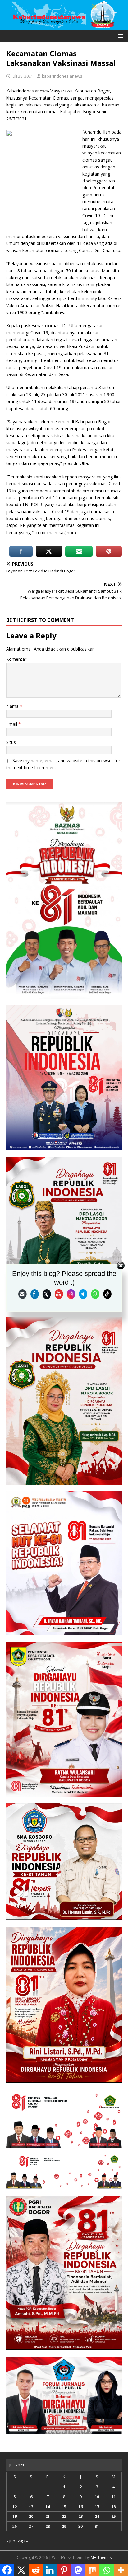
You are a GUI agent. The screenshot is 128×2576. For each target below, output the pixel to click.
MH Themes (101, 2557)
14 (48, 2507)
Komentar (16, 659)
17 (97, 2507)
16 (80, 2507)
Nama (13, 706)
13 (31, 2507)
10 (97, 2497)
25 (113, 2516)
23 (80, 2516)
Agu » (23, 2541)
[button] (119, 36)
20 (31, 2516)
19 (15, 2516)
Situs (11, 742)
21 (48, 2516)
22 (64, 2516)
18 (113, 2507)
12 (15, 2507)
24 (97, 2516)
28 (48, 2526)
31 (97, 2526)
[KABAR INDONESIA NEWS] (64, 26)
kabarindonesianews (62, 76)
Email (12, 724)
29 (64, 2526)
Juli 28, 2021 (22, 76)
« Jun (11, 2541)
